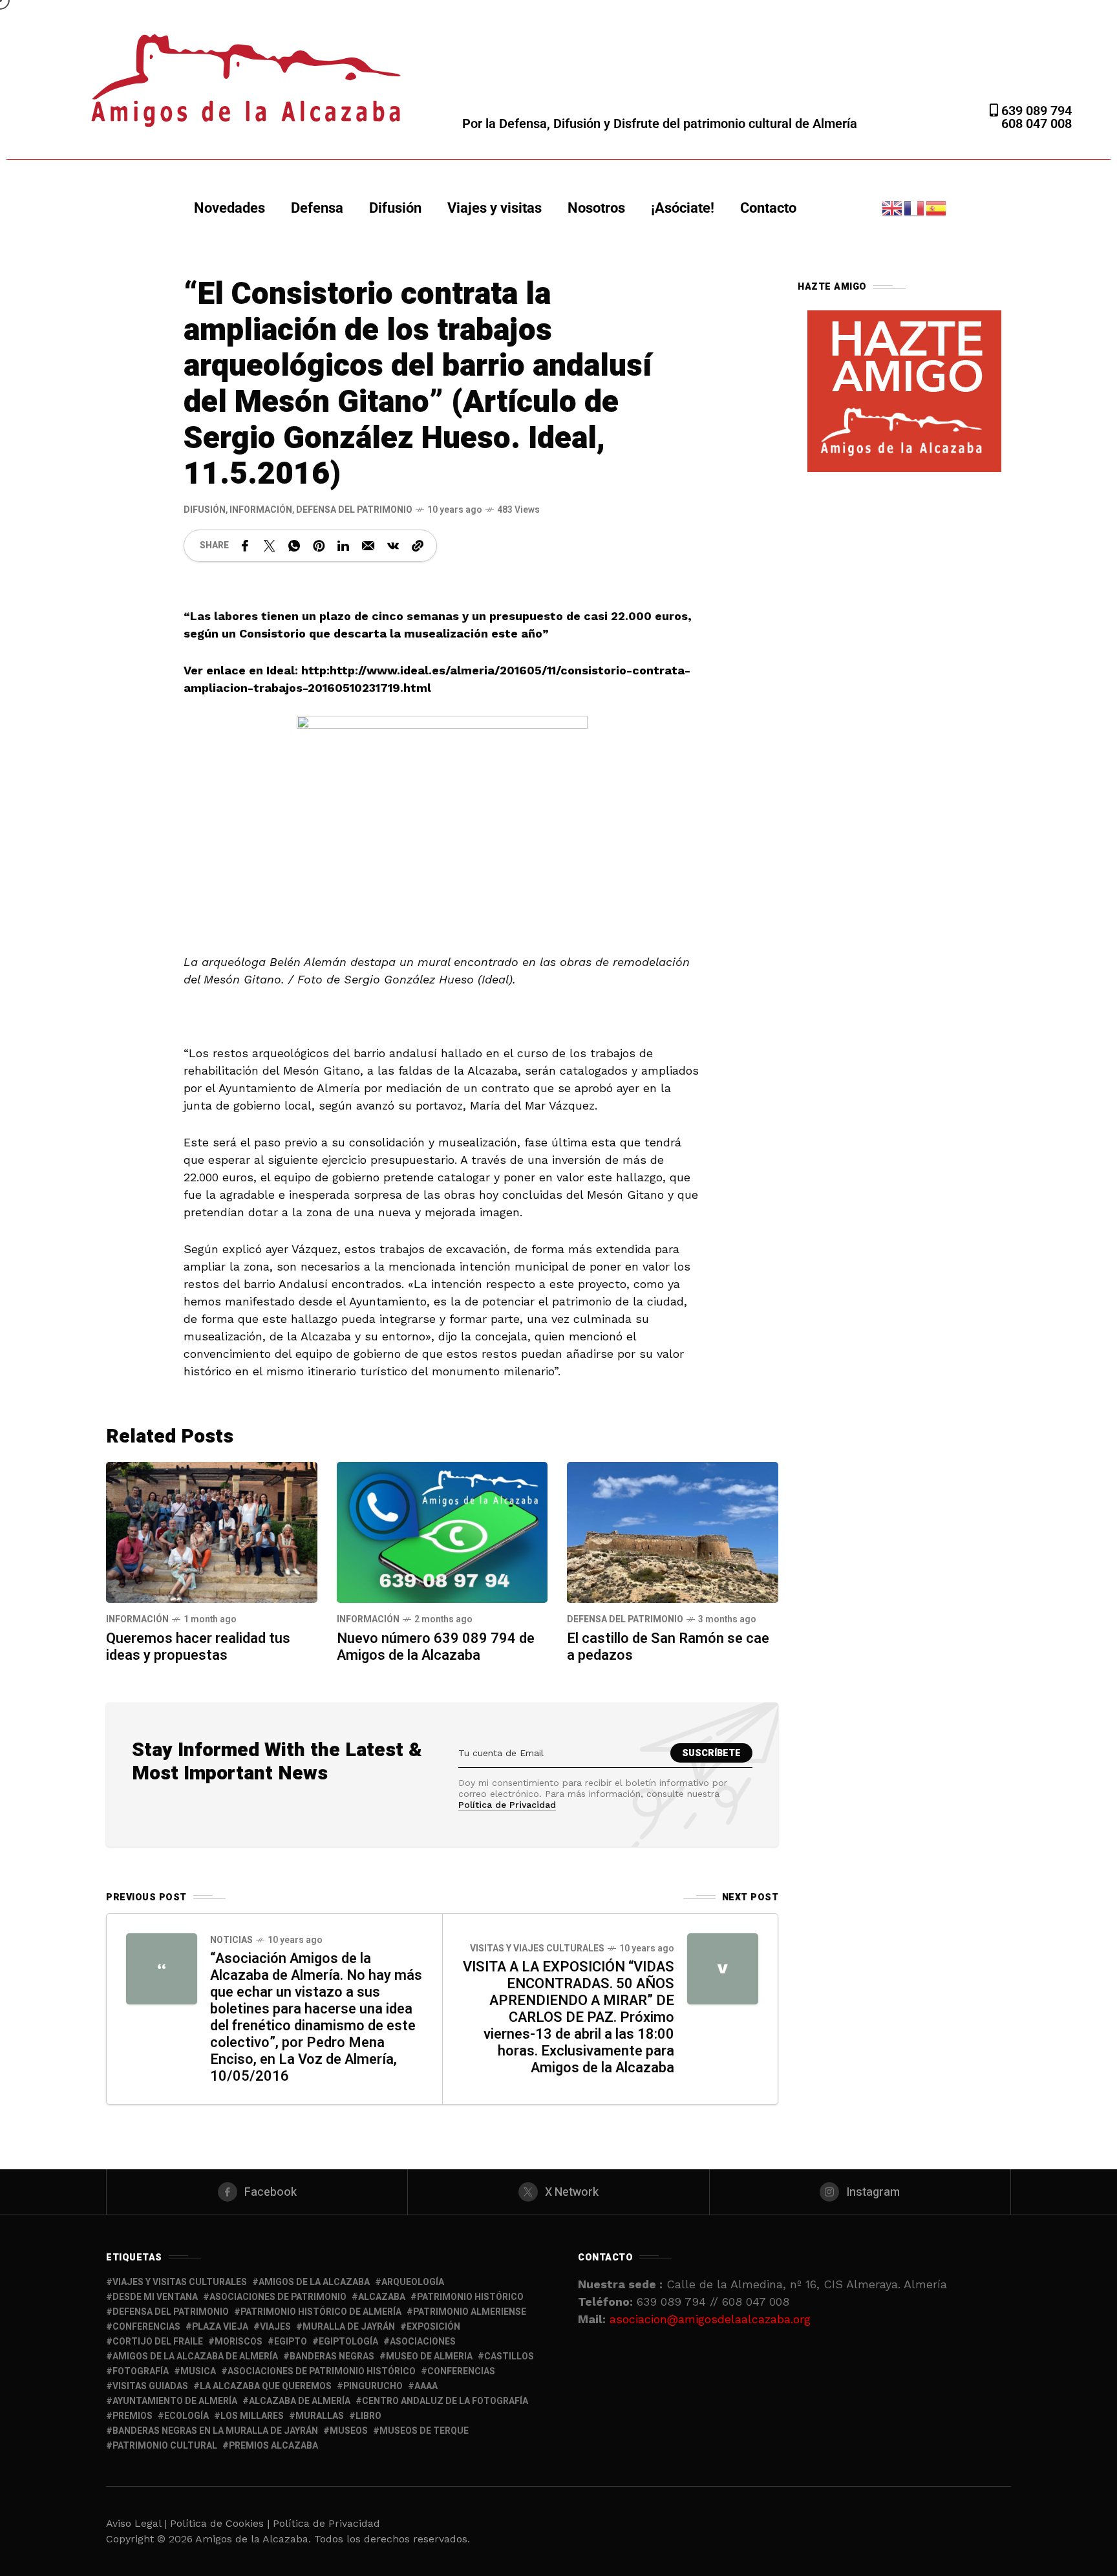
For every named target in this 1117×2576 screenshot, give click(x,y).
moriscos (239, 2342)
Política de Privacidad (507, 1805)
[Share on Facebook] (245, 546)
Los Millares (252, 2416)
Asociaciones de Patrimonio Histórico (322, 2371)
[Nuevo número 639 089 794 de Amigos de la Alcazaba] (442, 1531)
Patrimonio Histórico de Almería (321, 2312)
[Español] (937, 207)
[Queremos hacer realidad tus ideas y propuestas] (212, 1531)
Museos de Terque (424, 2431)
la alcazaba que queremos (266, 2386)
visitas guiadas (150, 2386)
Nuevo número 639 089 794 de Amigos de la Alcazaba (436, 1647)
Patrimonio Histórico (470, 2297)
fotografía (141, 2371)
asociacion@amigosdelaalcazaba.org (710, 2319)
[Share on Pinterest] (319, 546)
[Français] (915, 207)
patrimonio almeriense (470, 2312)
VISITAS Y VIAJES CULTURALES (537, 1948)
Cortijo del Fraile (158, 2342)
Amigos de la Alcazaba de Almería (195, 2356)
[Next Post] (723, 1969)
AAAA (426, 2386)
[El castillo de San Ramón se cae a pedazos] (673, 1531)
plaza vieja (220, 2327)
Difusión (395, 208)
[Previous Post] (162, 1969)
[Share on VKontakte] (393, 546)
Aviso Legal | (136, 2523)
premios (133, 2416)
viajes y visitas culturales (180, 2282)
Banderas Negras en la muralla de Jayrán (215, 2431)
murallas (320, 2416)
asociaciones (423, 2342)
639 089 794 (1035, 111)
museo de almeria (429, 2356)
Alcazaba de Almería (300, 2401)
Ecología (186, 2416)
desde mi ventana (155, 2297)
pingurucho (373, 2386)
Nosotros (596, 208)
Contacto (768, 208)
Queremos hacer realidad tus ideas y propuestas (198, 1647)
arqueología (413, 2282)
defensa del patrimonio (171, 2312)
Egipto (291, 2342)
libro (368, 2416)
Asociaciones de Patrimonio (278, 2297)
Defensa (317, 208)
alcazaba (382, 2297)
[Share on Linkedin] (343, 546)
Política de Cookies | (221, 2523)
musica (198, 2371)
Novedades (229, 208)
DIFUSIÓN (205, 510)
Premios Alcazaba (273, 2446)
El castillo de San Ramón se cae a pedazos (668, 1647)
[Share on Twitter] (270, 546)
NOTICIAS (231, 1940)
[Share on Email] (368, 546)
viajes (275, 2327)
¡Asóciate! (683, 208)
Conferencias (461, 2371)
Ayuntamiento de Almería (175, 2401)
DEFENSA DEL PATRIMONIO (354, 510)
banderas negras (332, 2356)
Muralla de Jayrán (349, 2327)
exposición (433, 2327)
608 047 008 (1037, 123)
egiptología (348, 2342)
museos (349, 2431)
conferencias (146, 2327)
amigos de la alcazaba (314, 2282)
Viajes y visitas (495, 208)
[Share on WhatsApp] (294, 546)
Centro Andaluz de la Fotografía (445, 2401)
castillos (509, 2356)
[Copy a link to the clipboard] (418, 546)
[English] (893, 207)
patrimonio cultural (165, 2446)
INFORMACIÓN (261, 510)
